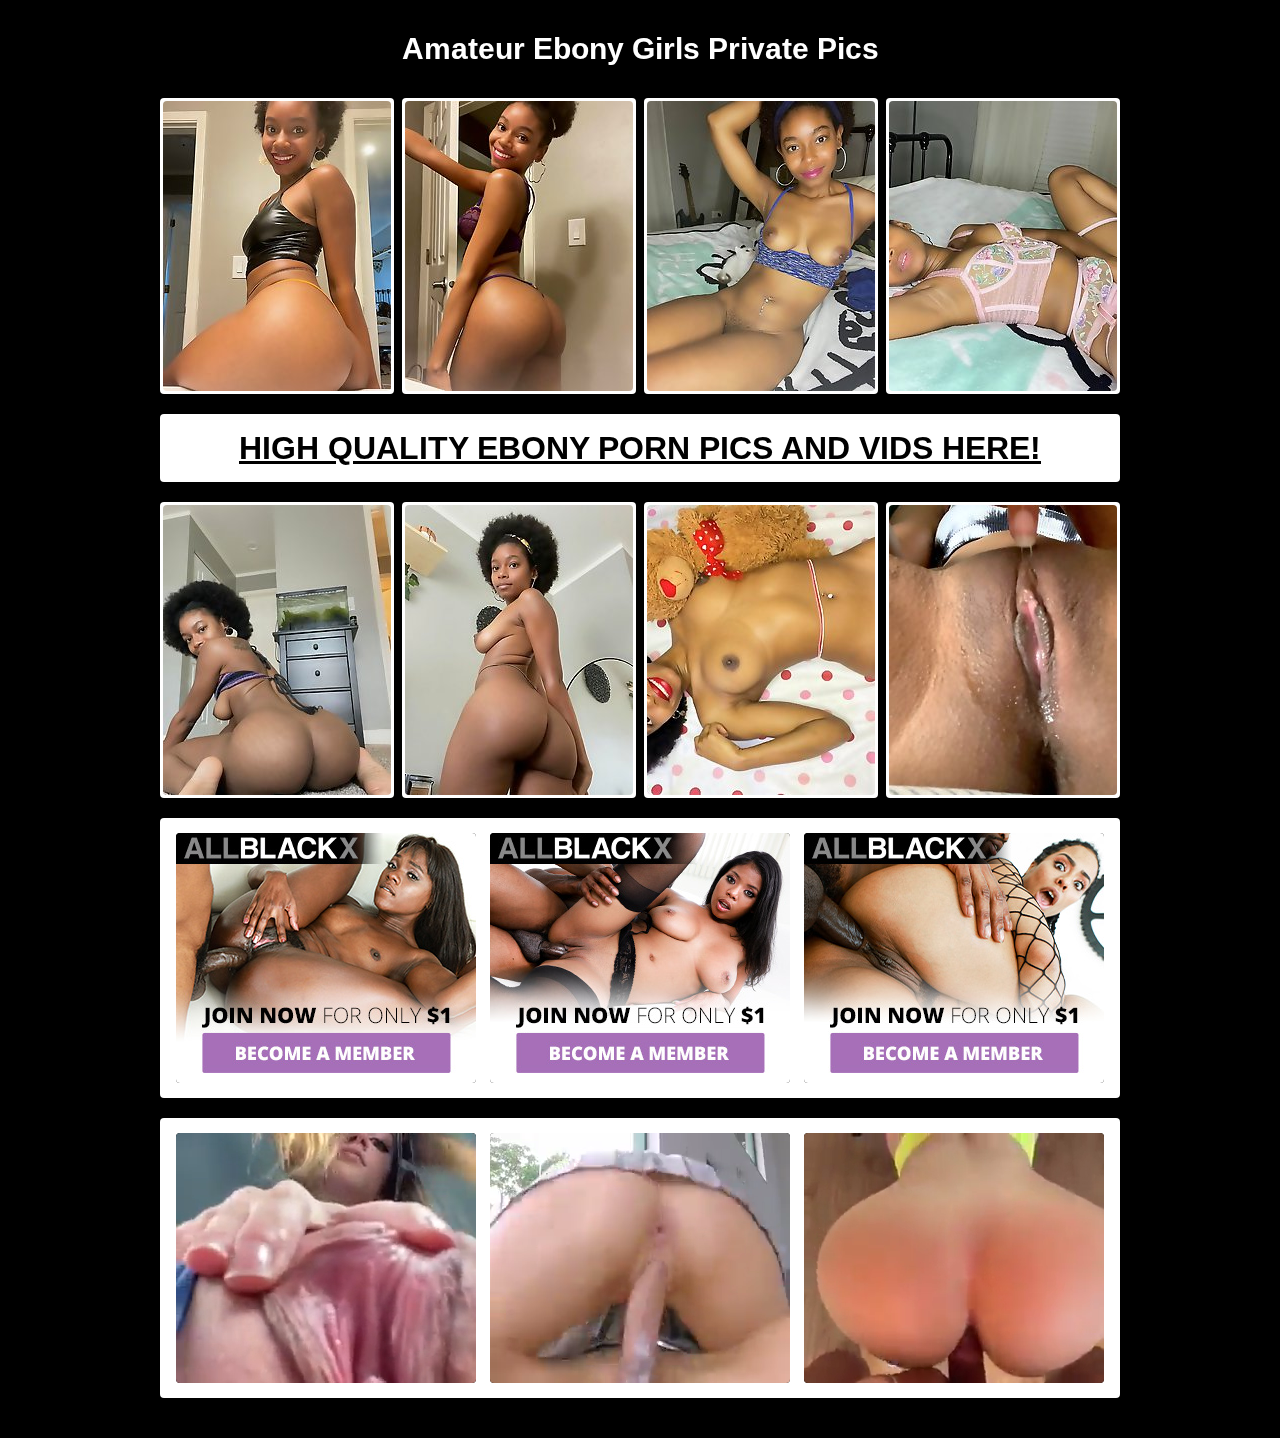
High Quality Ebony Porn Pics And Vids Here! (640, 448)
